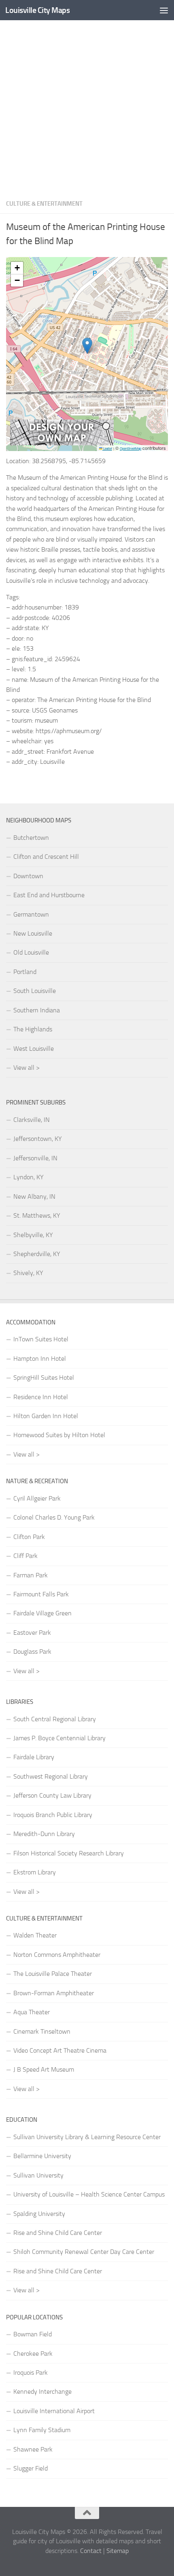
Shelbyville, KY (33, 1235)
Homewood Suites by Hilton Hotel (59, 1435)
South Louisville (35, 991)
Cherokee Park (33, 2354)
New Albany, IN (34, 1196)
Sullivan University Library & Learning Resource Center (87, 2137)
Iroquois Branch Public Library (53, 1815)
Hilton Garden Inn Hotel (46, 1416)
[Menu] (164, 10)
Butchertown (31, 838)
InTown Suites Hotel (41, 1339)
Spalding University (39, 2214)
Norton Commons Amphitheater (57, 1955)
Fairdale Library (34, 1757)
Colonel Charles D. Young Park (54, 1517)
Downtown (28, 876)
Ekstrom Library (35, 1872)
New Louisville (33, 933)
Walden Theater (35, 1935)
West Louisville (34, 1049)
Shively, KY (28, 1273)
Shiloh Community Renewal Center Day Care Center (84, 2252)
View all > (27, 1068)
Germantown (31, 914)
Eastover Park (32, 1633)
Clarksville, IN (32, 1120)
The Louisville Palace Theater (53, 1974)
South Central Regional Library (55, 1719)
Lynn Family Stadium (42, 2430)
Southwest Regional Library (51, 1776)
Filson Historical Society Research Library (69, 1853)
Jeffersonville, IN (35, 1158)
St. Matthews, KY (37, 1215)
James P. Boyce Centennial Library (59, 1738)
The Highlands (33, 1029)
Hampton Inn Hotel (40, 1359)
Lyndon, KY (29, 1177)
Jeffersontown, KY (38, 1139)
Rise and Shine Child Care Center (58, 2233)
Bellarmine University (42, 2156)
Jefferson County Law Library (52, 1795)
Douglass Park (32, 1652)
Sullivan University (38, 2175)
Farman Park (31, 1575)
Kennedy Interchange (42, 2392)
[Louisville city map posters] (62, 443)
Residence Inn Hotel (41, 1397)
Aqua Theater (32, 2012)
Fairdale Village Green (42, 1613)
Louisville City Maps (37, 10)
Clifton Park (29, 1537)
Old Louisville (31, 952)
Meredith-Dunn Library (44, 1834)
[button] (87, 346)
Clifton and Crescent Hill (46, 857)
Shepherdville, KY (37, 1254)
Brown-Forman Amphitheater (54, 1993)
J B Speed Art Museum (44, 2069)
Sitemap (118, 2551)
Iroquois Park (31, 2373)
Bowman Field (33, 2334)
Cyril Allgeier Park (37, 1498)
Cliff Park (25, 1556)
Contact (91, 2551)
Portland (25, 972)
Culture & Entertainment (44, 204)
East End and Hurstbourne (49, 895)
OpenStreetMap (130, 448)
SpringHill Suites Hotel (44, 1378)
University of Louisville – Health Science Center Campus (89, 2194)
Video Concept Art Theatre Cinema (60, 2050)
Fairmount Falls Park (41, 1594)
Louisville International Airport (54, 2411)
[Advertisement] (87, 107)
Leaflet (107, 448)
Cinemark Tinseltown (42, 2031)
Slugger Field (31, 2468)
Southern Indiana (37, 1010)
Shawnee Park (33, 2449)
